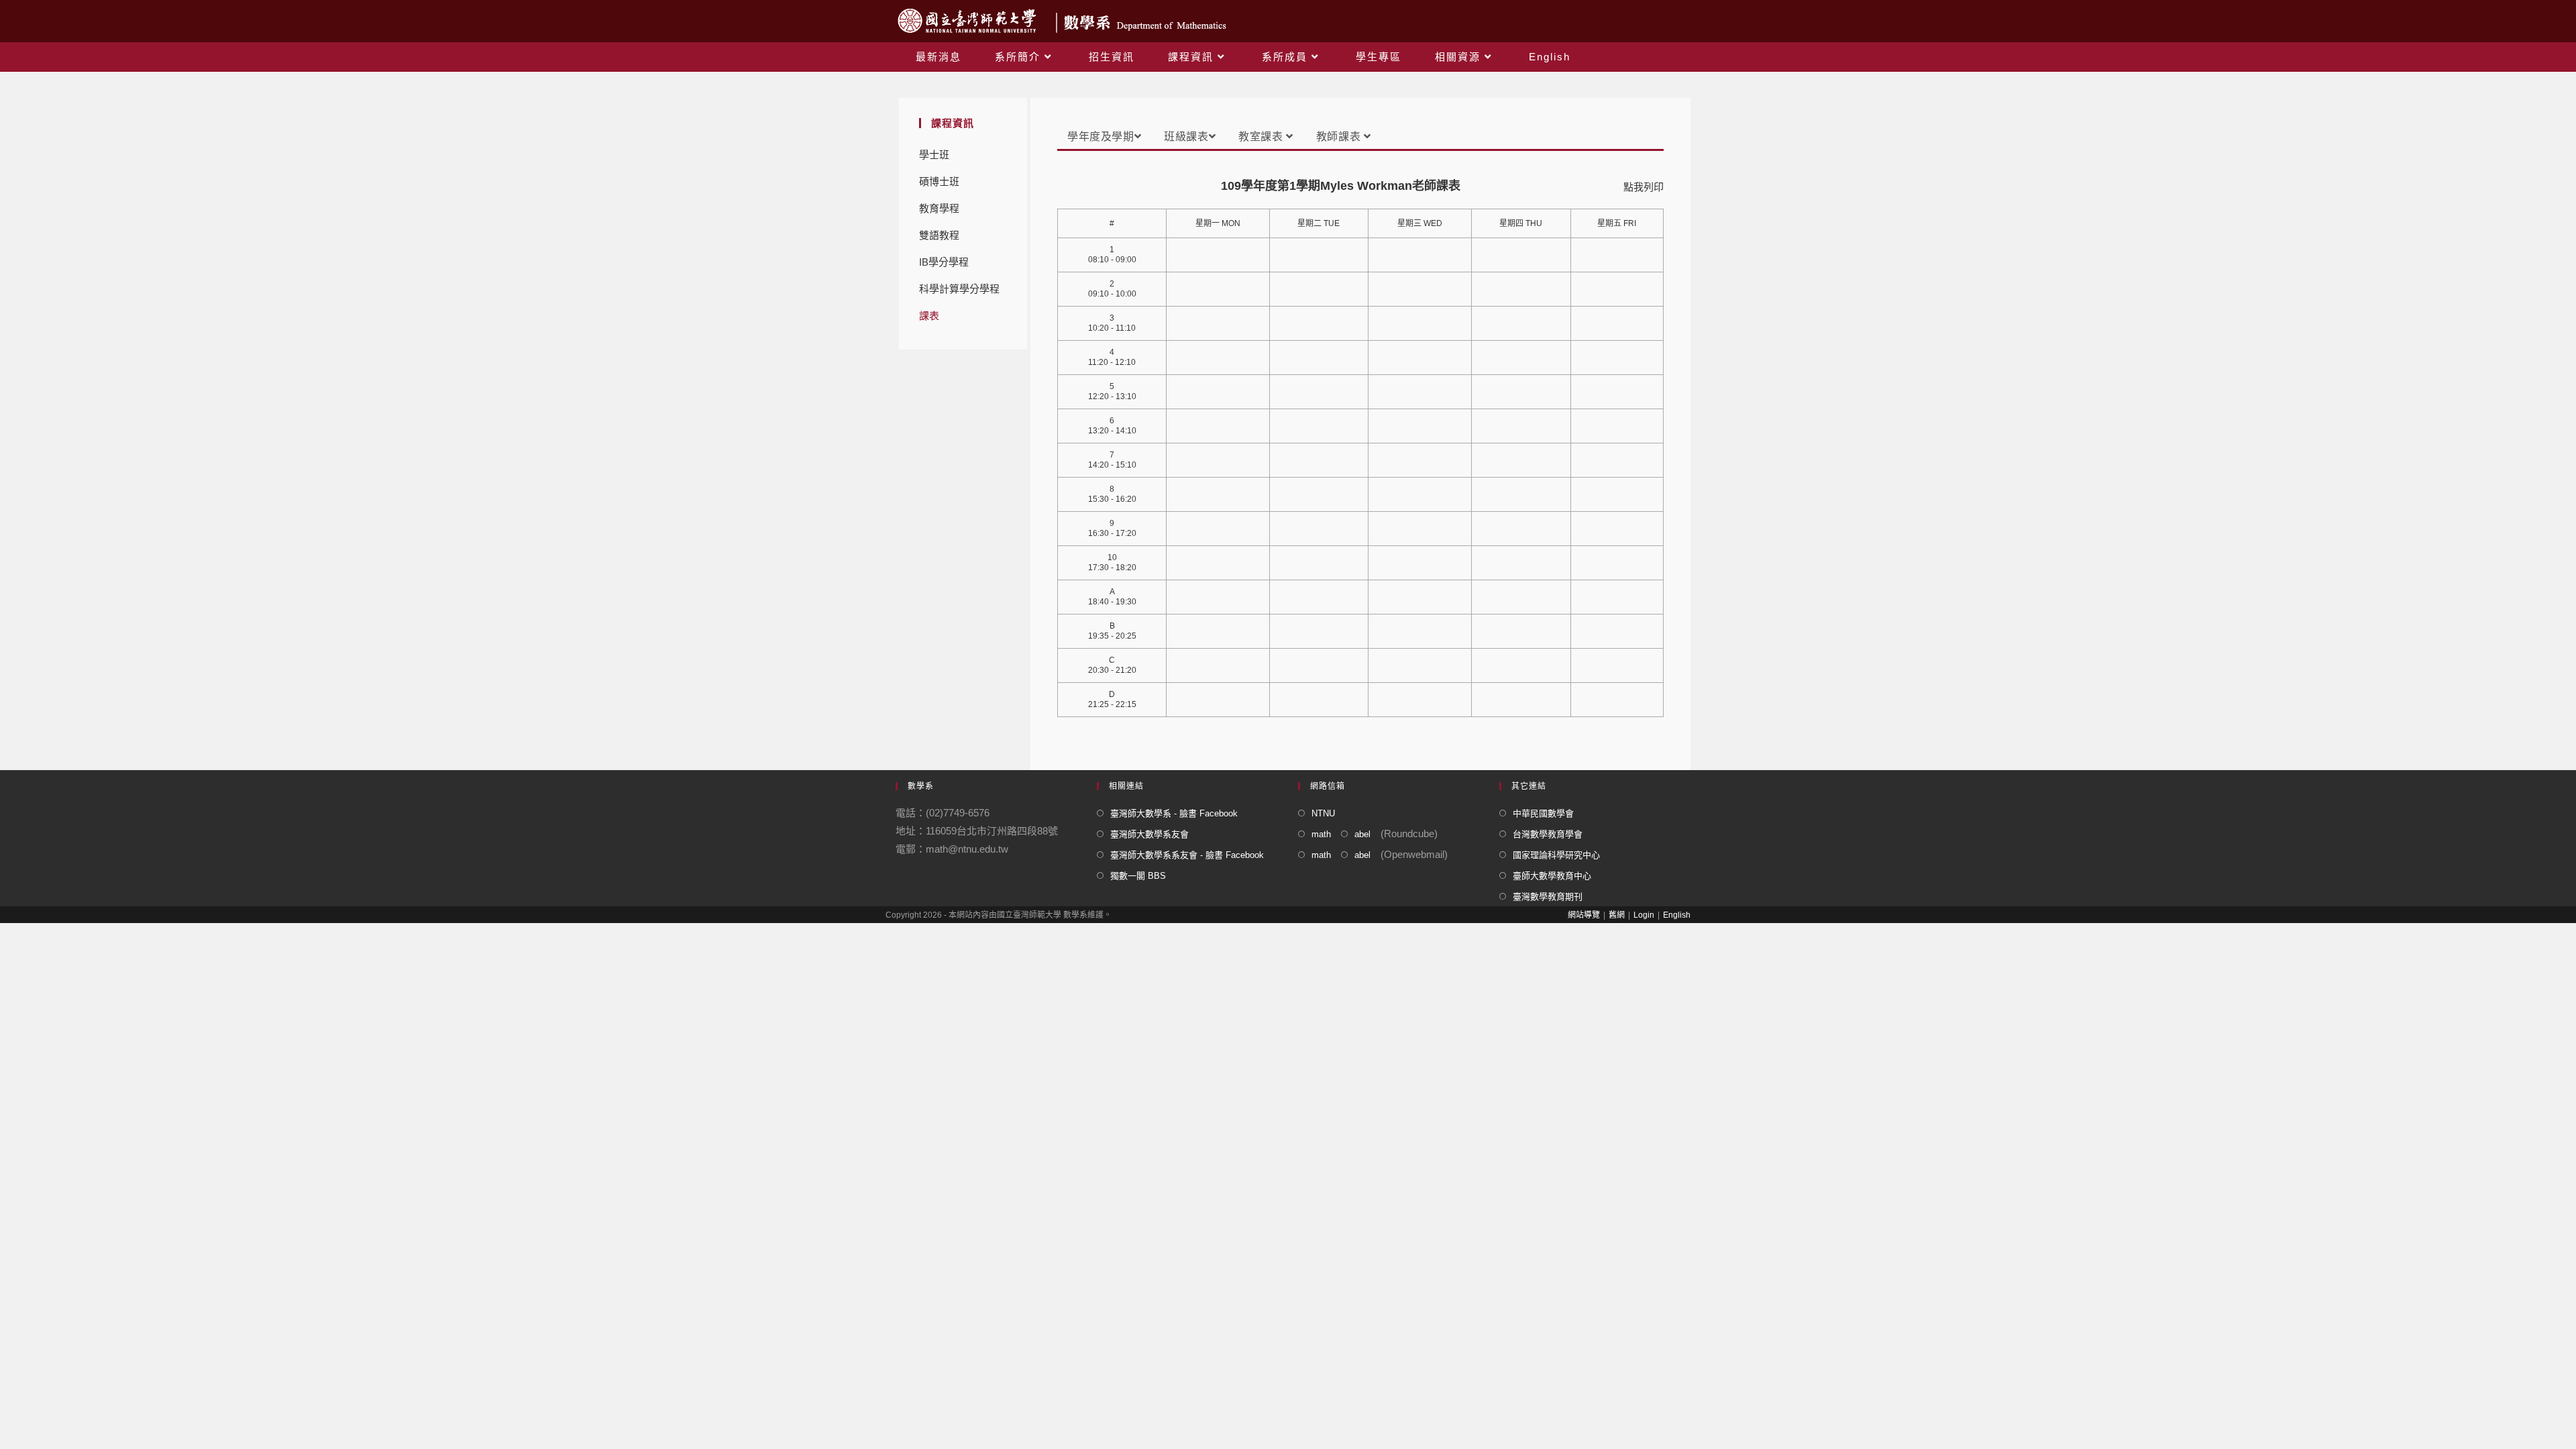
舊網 (1617, 915)
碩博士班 (939, 181)
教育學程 (939, 208)
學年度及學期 (1101, 137)
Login (1644, 915)
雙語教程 (939, 235)
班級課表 (1186, 137)
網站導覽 (1584, 915)
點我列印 (1644, 187)
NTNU (1323, 813)
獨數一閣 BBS (1138, 876)
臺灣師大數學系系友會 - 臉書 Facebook (1187, 855)
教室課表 (1262, 137)
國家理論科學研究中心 (1556, 855)
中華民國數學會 (1543, 813)
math (1321, 834)
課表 (929, 316)
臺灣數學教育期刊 (1548, 897)
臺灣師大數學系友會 (1149, 834)
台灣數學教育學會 (1548, 834)
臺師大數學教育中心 (1552, 876)
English (1677, 915)
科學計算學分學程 (959, 289)
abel (1362, 834)
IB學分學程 (944, 262)
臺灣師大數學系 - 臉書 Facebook (1174, 813)
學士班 (934, 155)
